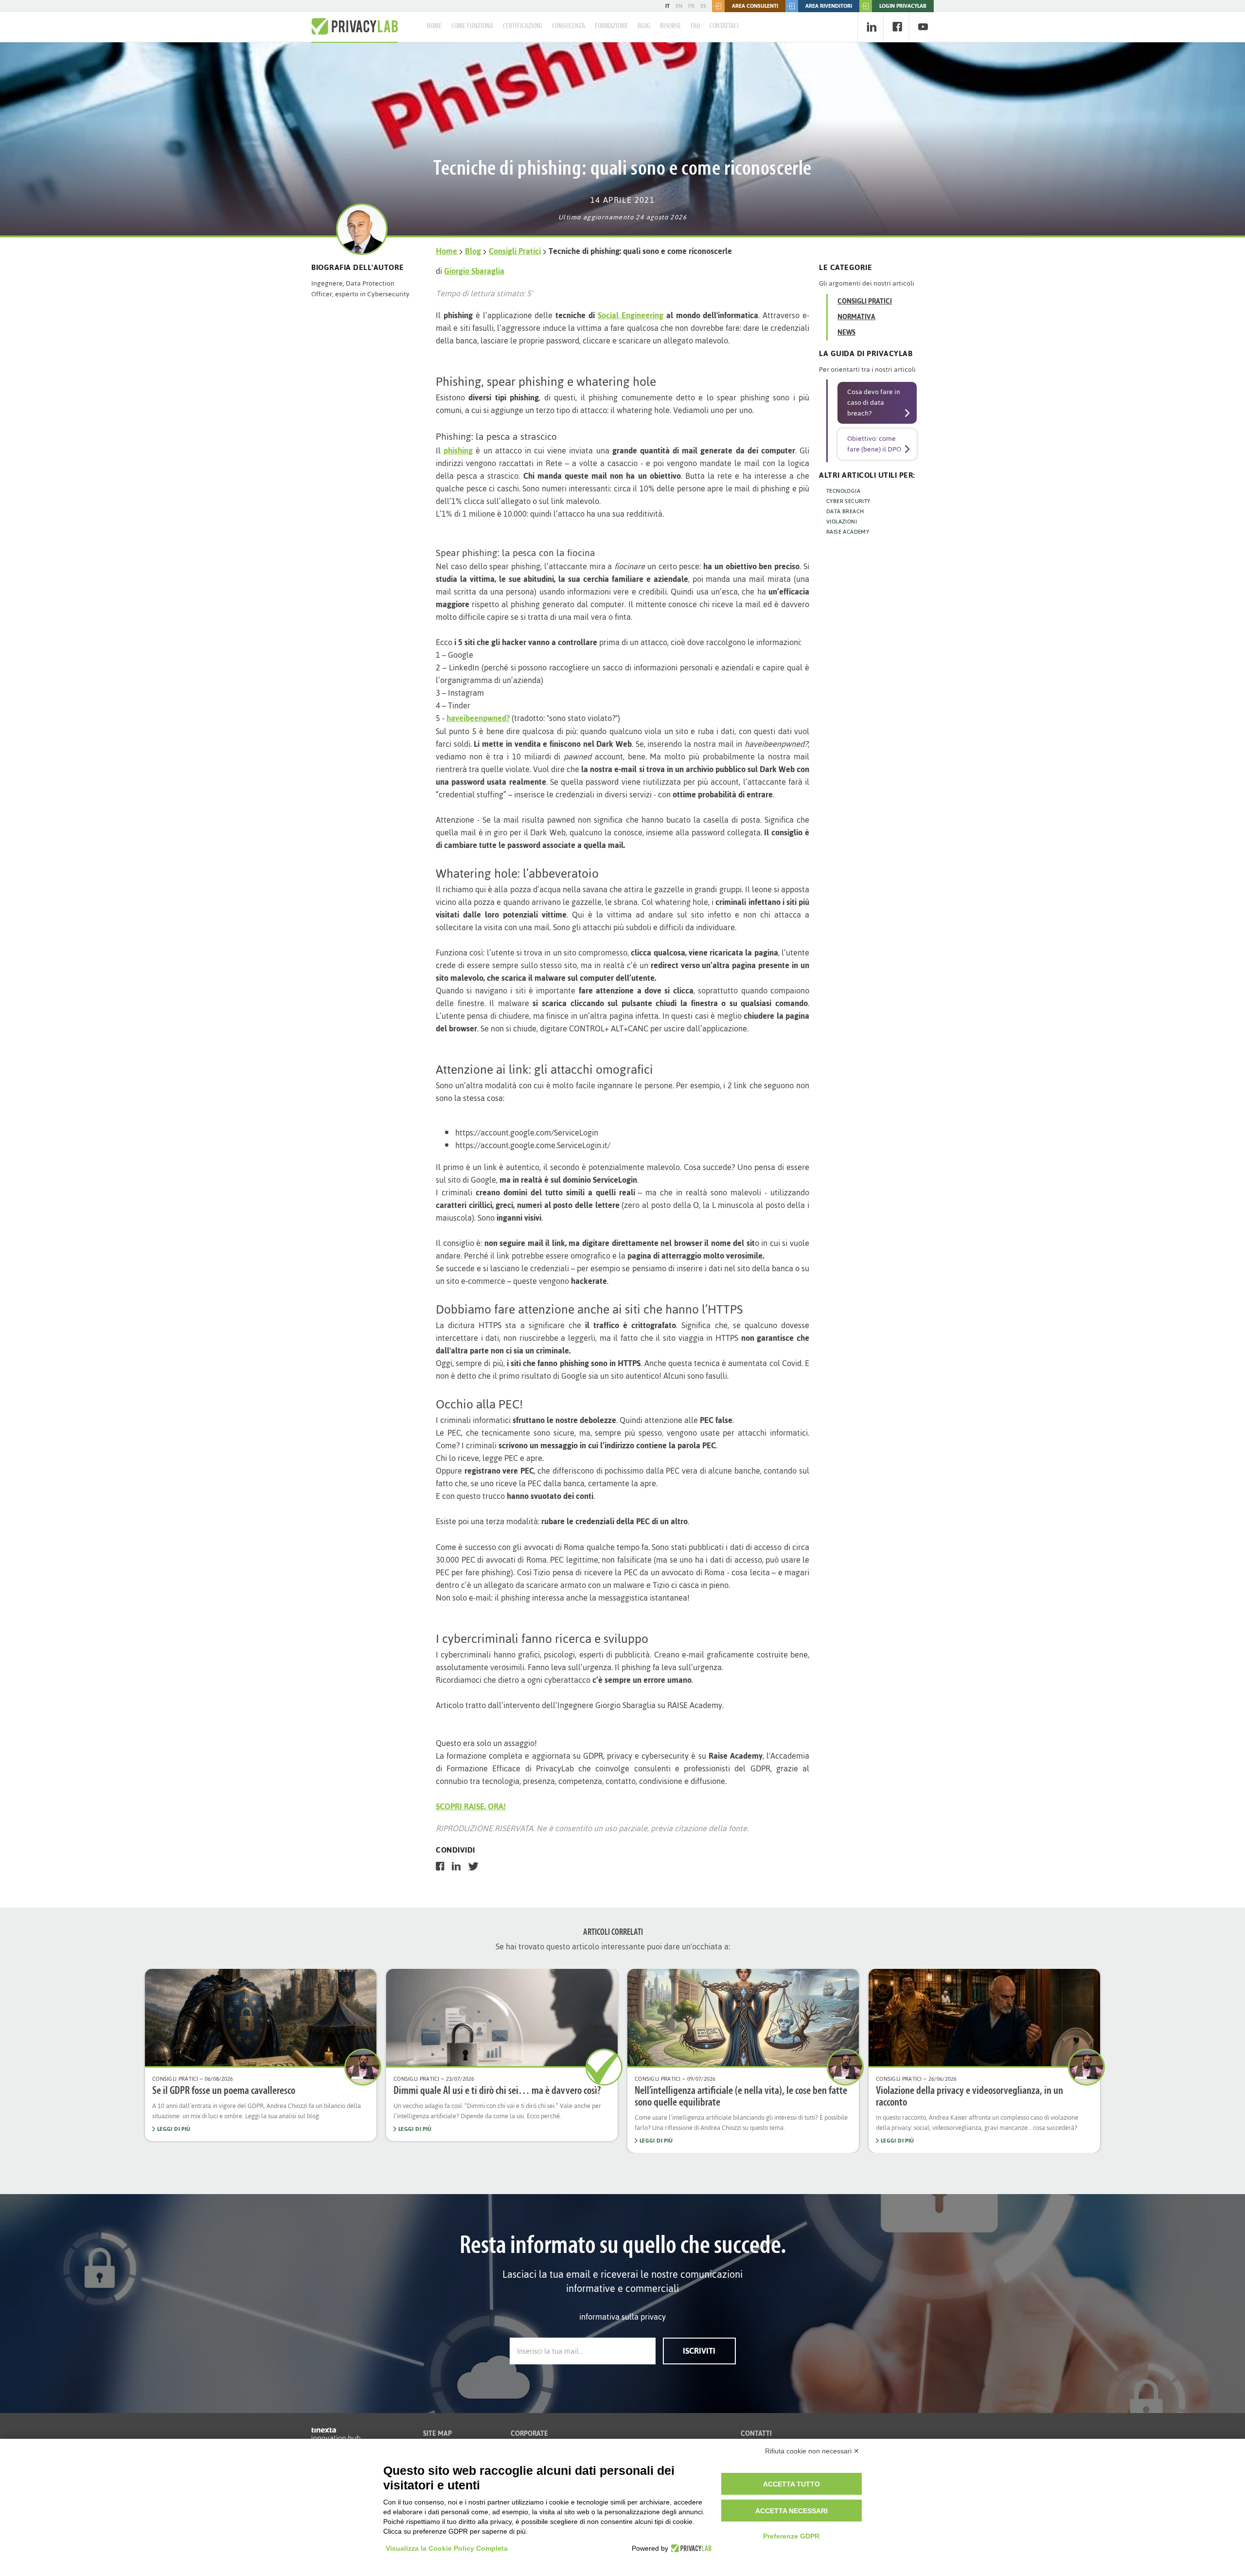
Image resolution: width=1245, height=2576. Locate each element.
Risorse (670, 26)
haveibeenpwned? (478, 718)
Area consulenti (755, 6)
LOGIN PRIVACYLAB (903, 6)
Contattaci (724, 26)
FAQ (695, 26)
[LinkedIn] (871, 27)
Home (434, 26)
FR (691, 6)
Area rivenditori (829, 6)
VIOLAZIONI (842, 522)
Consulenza (569, 26)
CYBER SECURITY (848, 501)
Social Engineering (631, 315)
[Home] (355, 27)
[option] (261, 2055)
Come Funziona (472, 26)
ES (703, 6)
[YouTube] (923, 27)
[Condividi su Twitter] (473, 1866)
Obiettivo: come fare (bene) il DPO (874, 444)
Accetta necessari (791, 2511)
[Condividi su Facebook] (440, 1866)
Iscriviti (699, 2351)
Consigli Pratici (515, 251)
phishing (458, 450)
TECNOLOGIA (843, 491)
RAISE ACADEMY (848, 532)
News (846, 333)
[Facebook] (897, 27)
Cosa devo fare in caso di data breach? (874, 403)
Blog (644, 26)
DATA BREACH (845, 511)
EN (679, 6)
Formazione (611, 26)
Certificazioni (523, 26)
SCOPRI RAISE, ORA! (471, 1806)
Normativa (856, 317)
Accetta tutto (791, 2484)
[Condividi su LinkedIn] (456, 1866)
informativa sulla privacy (622, 2317)
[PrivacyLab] (690, 2548)
